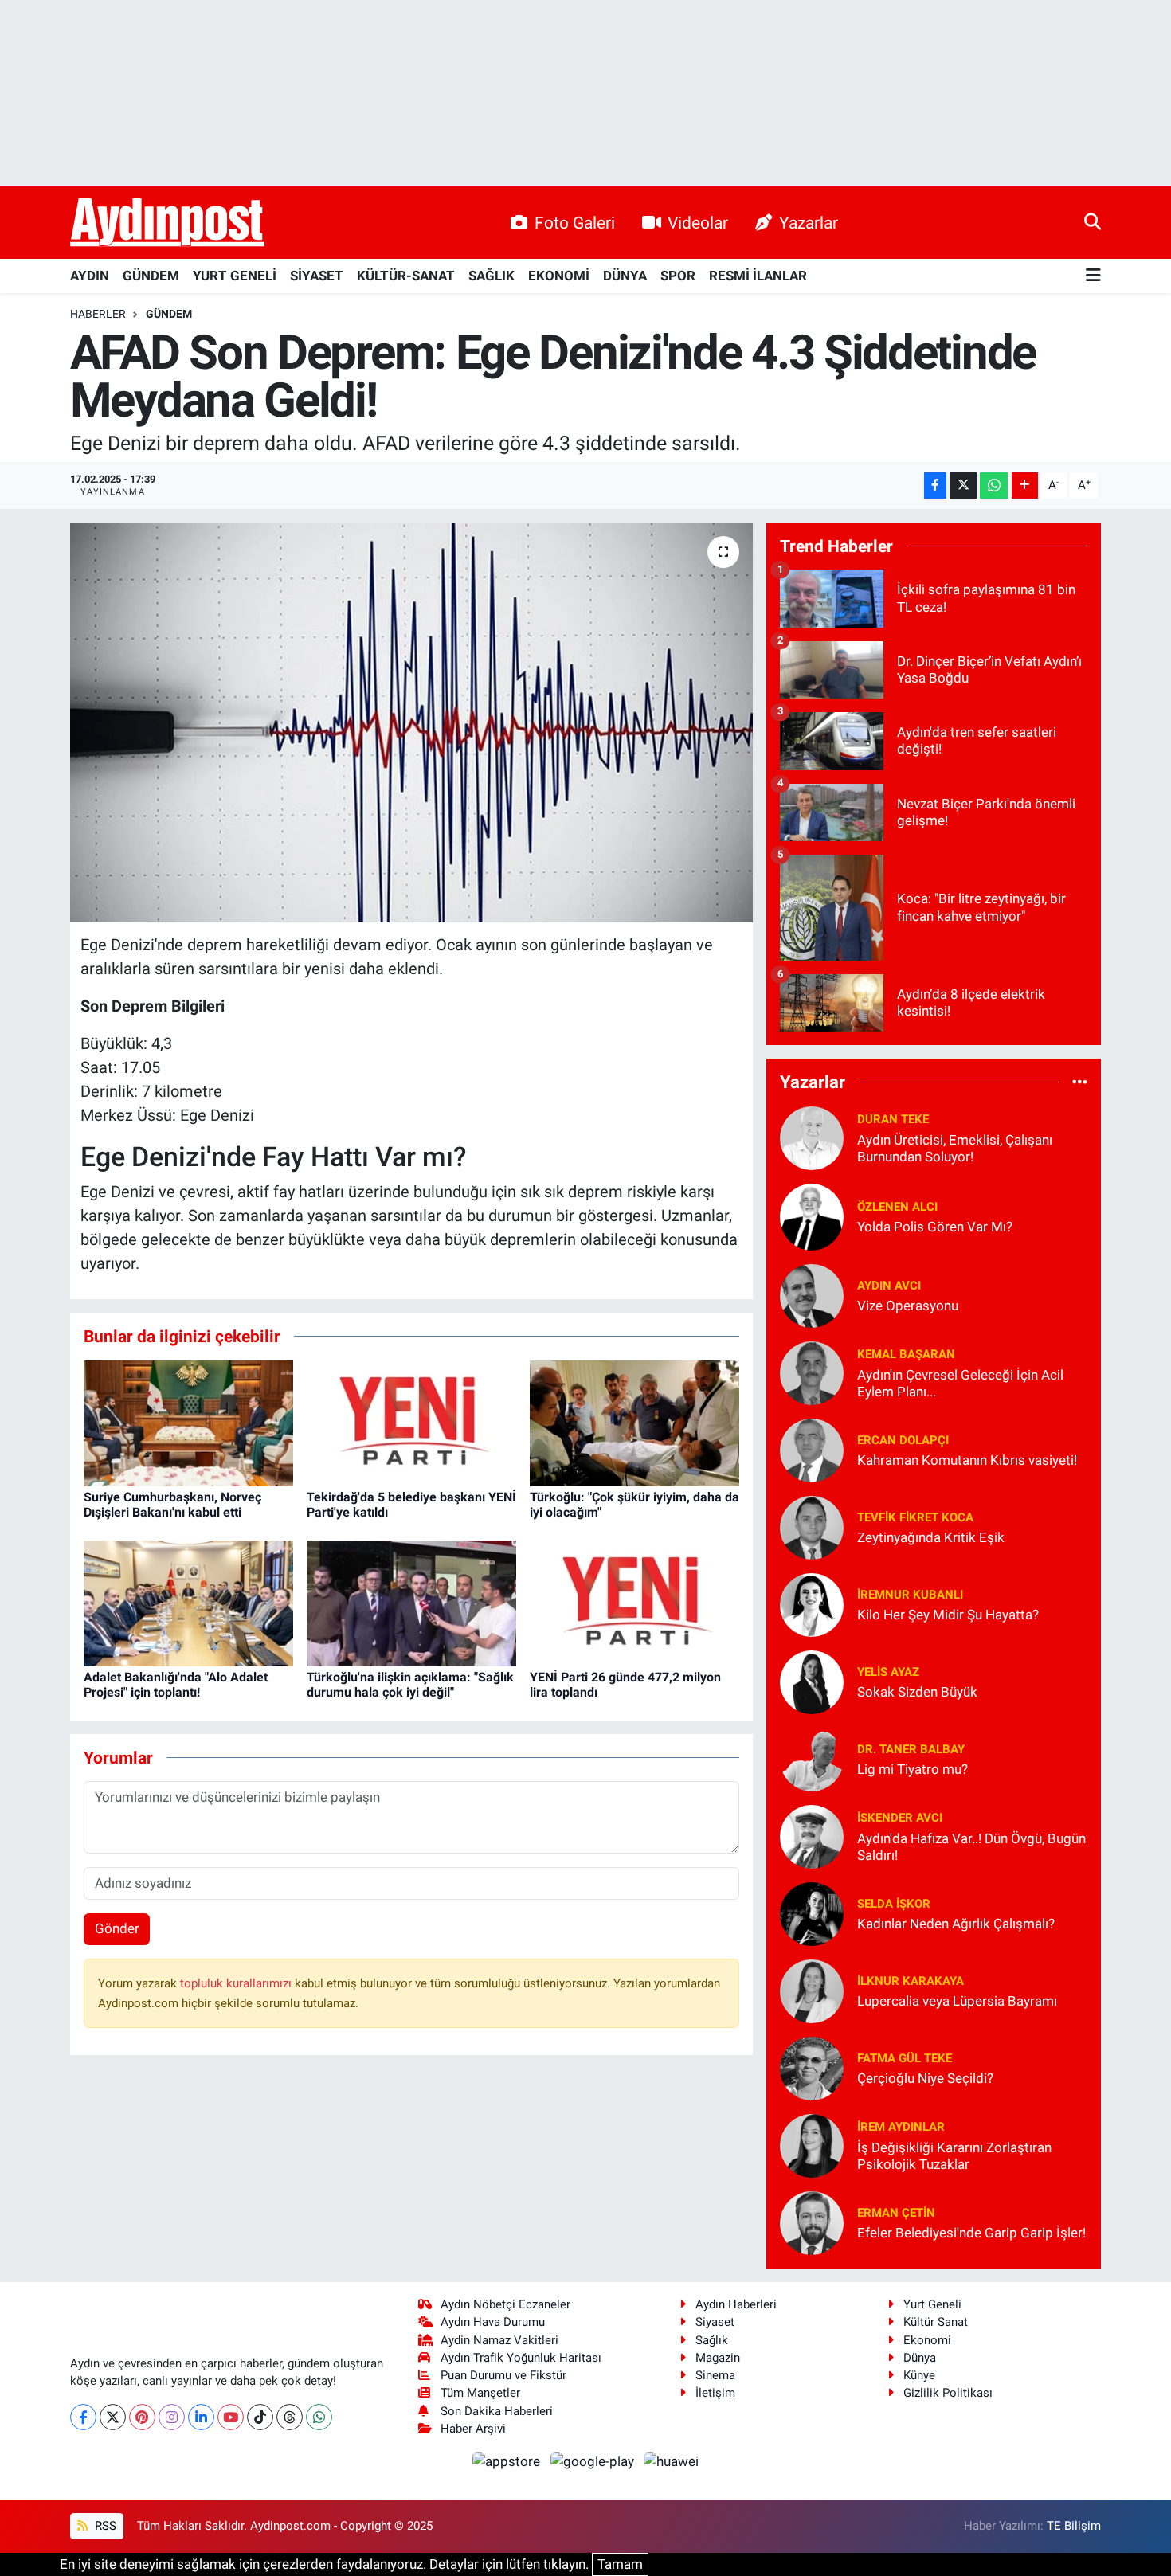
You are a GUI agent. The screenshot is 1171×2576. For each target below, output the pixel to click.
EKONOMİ (559, 276)
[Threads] (290, 2417)
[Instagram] (172, 2417)
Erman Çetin (896, 2213)
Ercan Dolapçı (903, 1440)
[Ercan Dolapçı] (812, 1449)
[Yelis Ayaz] (812, 1681)
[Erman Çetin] (812, 2222)
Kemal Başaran (906, 1354)
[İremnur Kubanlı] (812, 1603)
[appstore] (508, 2461)
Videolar (698, 223)
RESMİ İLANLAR (758, 276)
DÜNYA (625, 276)
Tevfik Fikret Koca (915, 1517)
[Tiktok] (260, 2417)
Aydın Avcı (889, 1286)
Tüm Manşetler (480, 2393)
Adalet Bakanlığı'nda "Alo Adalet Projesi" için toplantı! (176, 1685)
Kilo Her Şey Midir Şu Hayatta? (948, 1615)
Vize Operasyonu (908, 1306)
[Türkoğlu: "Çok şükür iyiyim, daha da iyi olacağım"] (634, 1422)
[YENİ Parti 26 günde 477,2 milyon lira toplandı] (634, 1602)
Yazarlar (809, 223)
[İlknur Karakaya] (812, 1990)
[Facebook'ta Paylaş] (935, 485)
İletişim (715, 2393)
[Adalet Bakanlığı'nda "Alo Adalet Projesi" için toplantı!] (188, 1602)
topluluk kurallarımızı (237, 1983)
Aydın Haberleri (736, 2304)
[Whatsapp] (319, 2417)
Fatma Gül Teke (905, 2058)
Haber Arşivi (473, 2429)
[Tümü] (1080, 1082)
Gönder (117, 1928)
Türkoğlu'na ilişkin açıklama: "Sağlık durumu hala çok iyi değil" (410, 1685)
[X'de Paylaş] (963, 485)
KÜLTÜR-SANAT (406, 276)
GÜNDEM (151, 276)
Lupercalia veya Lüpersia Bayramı (957, 2001)
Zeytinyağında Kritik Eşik (931, 1537)
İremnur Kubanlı (910, 1595)
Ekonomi (927, 2340)
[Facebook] (83, 2417)
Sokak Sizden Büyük (917, 1692)
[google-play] (593, 2461)
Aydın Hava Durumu (493, 2322)
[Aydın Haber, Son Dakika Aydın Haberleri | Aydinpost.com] (167, 223)
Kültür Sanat (936, 2322)
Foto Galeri (575, 223)
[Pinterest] (142, 2417)
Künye (919, 2375)
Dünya (920, 2358)
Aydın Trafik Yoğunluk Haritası (521, 2358)
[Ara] (1093, 222)
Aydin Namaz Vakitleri (499, 2340)
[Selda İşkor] (812, 1912)
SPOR (678, 276)
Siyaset (715, 2322)
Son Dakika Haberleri (497, 2411)
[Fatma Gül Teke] (812, 2067)
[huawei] (672, 2461)
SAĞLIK (492, 276)
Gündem (169, 314)
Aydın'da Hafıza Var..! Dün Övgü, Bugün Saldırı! (971, 1847)
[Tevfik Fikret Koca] (812, 1526)
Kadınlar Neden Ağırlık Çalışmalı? (956, 1924)
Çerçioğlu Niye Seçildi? (925, 2078)
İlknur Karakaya (911, 1981)
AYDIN (90, 276)
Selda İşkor (894, 1904)
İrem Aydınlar (901, 2127)
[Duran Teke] (812, 1137)
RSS (104, 2526)
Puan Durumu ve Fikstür (503, 2375)
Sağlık (712, 2340)
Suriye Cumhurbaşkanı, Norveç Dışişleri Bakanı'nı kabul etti (172, 1505)
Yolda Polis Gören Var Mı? (935, 1227)
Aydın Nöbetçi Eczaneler (505, 2304)
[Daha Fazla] (1025, 485)
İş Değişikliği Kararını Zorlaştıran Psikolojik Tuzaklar (954, 2156)
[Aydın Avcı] (812, 1294)
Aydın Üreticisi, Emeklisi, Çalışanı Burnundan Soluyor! (955, 1148)
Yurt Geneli (932, 2304)
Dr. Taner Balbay (911, 1749)
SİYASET (317, 276)
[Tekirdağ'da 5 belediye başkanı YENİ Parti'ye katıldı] (411, 1422)
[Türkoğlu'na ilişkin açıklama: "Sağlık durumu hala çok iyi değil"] (411, 1602)
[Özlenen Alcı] (812, 1216)
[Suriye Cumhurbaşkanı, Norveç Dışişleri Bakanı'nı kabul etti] (188, 1422)
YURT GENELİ (235, 276)
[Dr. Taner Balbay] (812, 1758)
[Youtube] (231, 2417)
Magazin (718, 2358)
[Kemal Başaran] (812, 1372)
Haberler (98, 314)
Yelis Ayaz (888, 1672)
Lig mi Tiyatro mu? (913, 1769)
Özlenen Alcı (897, 1207)
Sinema (715, 2375)
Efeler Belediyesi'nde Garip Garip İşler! (971, 2233)
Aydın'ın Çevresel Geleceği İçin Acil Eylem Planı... (960, 1383)
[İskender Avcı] (812, 1835)
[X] (113, 2417)
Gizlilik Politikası (948, 2393)
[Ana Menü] (1093, 276)
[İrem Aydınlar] (812, 2144)
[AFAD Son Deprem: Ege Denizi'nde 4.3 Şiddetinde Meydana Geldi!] (411, 722)
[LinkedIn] (201, 2417)
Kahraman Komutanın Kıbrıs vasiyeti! (967, 1460)
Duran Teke (893, 1119)
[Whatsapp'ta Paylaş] (994, 485)
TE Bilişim (1074, 2526)
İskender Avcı (900, 1818)
